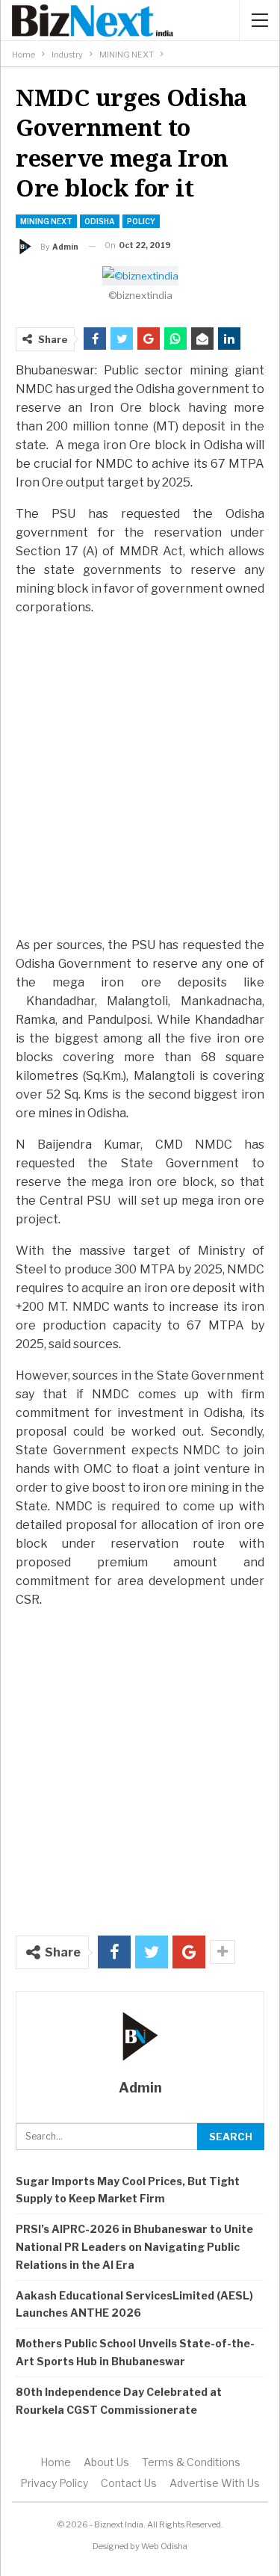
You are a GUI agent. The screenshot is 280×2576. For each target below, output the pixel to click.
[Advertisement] (140, 775)
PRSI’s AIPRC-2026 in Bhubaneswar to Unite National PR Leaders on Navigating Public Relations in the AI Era (134, 2247)
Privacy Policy (54, 2483)
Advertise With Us (215, 2483)
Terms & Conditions (191, 2462)
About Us (106, 2462)
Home (56, 2462)
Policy (141, 221)
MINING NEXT (46, 221)
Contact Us (129, 2483)
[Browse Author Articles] (140, 2036)
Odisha (100, 221)
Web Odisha (164, 2546)
